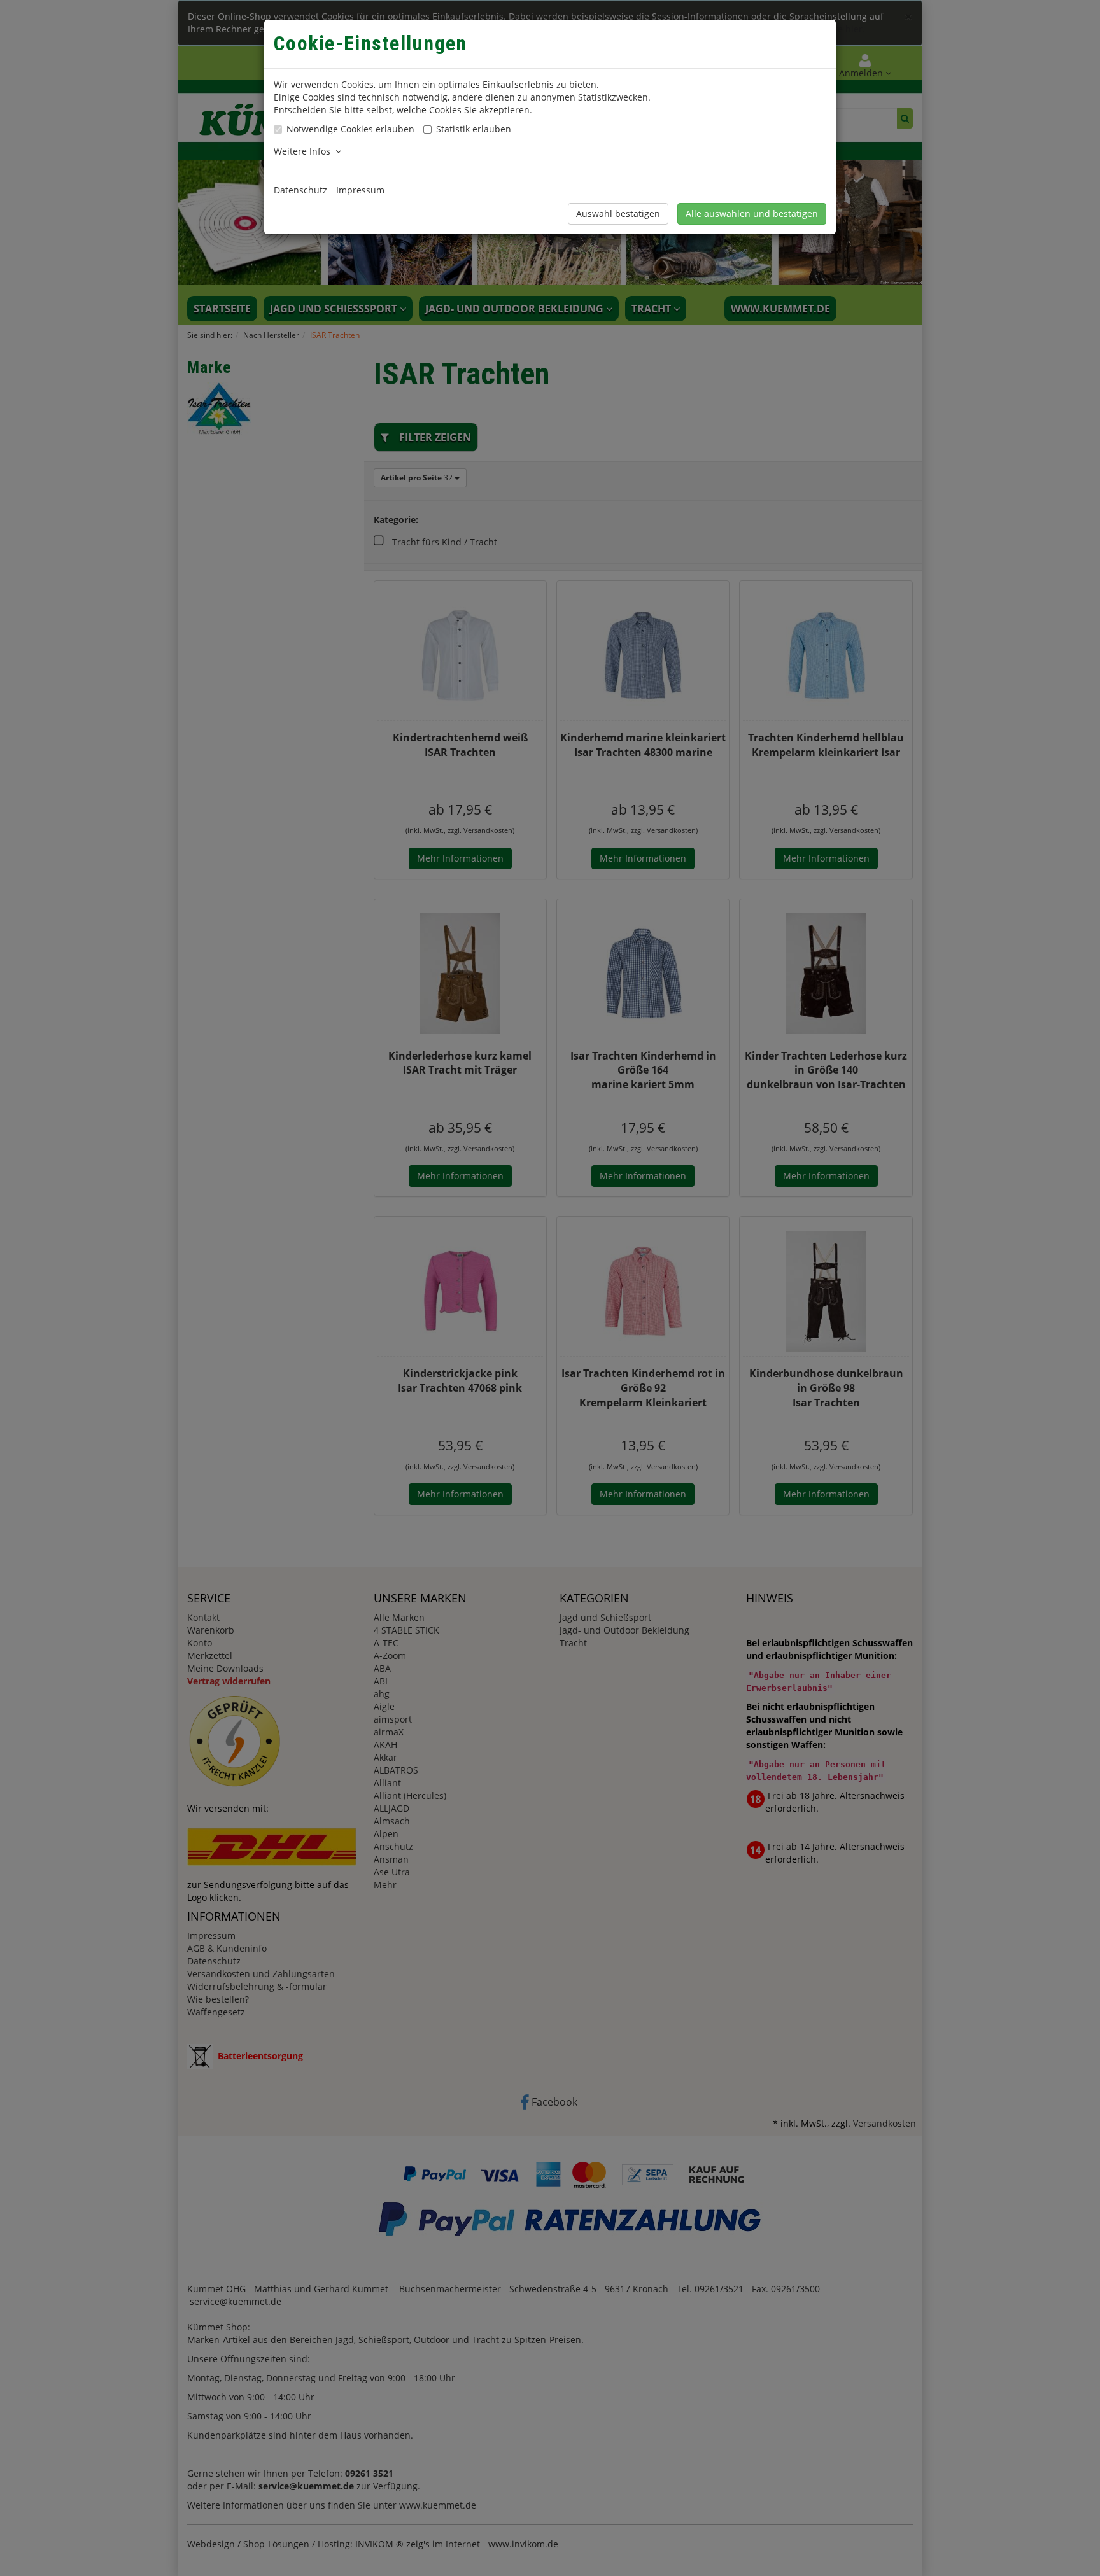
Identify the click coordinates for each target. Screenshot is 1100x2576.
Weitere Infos (305, 151)
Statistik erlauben (474, 129)
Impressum (360, 190)
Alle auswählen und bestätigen (752, 213)
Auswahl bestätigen (618, 213)
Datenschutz (300, 190)
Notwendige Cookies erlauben (350, 129)
